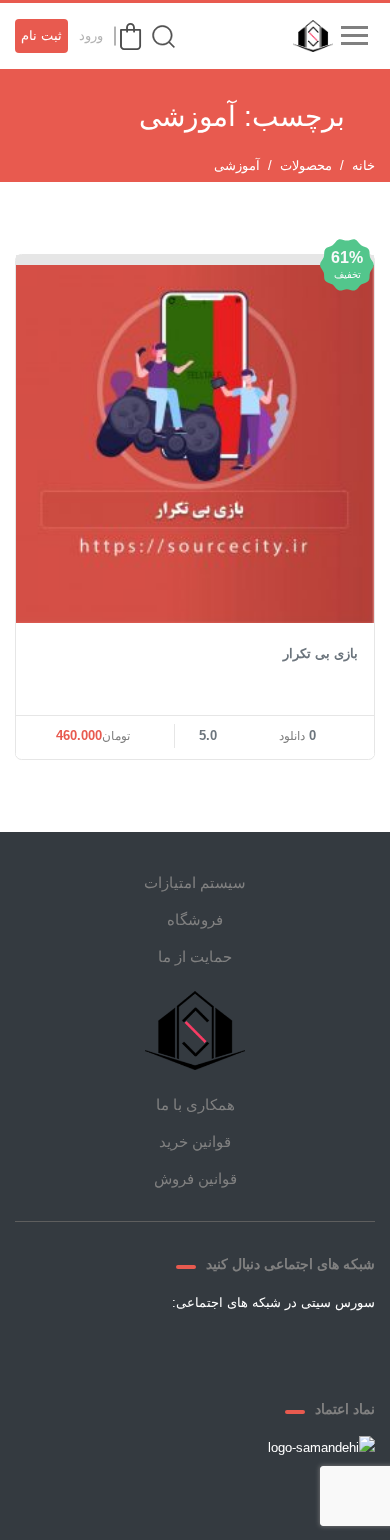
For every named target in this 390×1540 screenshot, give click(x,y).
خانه (363, 165)
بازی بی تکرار (320, 653)
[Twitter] (267, 1349)
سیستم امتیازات (195, 882)
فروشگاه (195, 919)
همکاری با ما (195, 1104)
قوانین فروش (195, 1178)
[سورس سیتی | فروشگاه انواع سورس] (308, 36)
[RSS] (123, 1349)
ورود (91, 35)
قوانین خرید (195, 1141)
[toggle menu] (354, 36)
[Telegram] (219, 1349)
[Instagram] (171, 1349)
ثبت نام (41, 35)
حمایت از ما (195, 956)
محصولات (306, 165)
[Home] (195, 1030)
